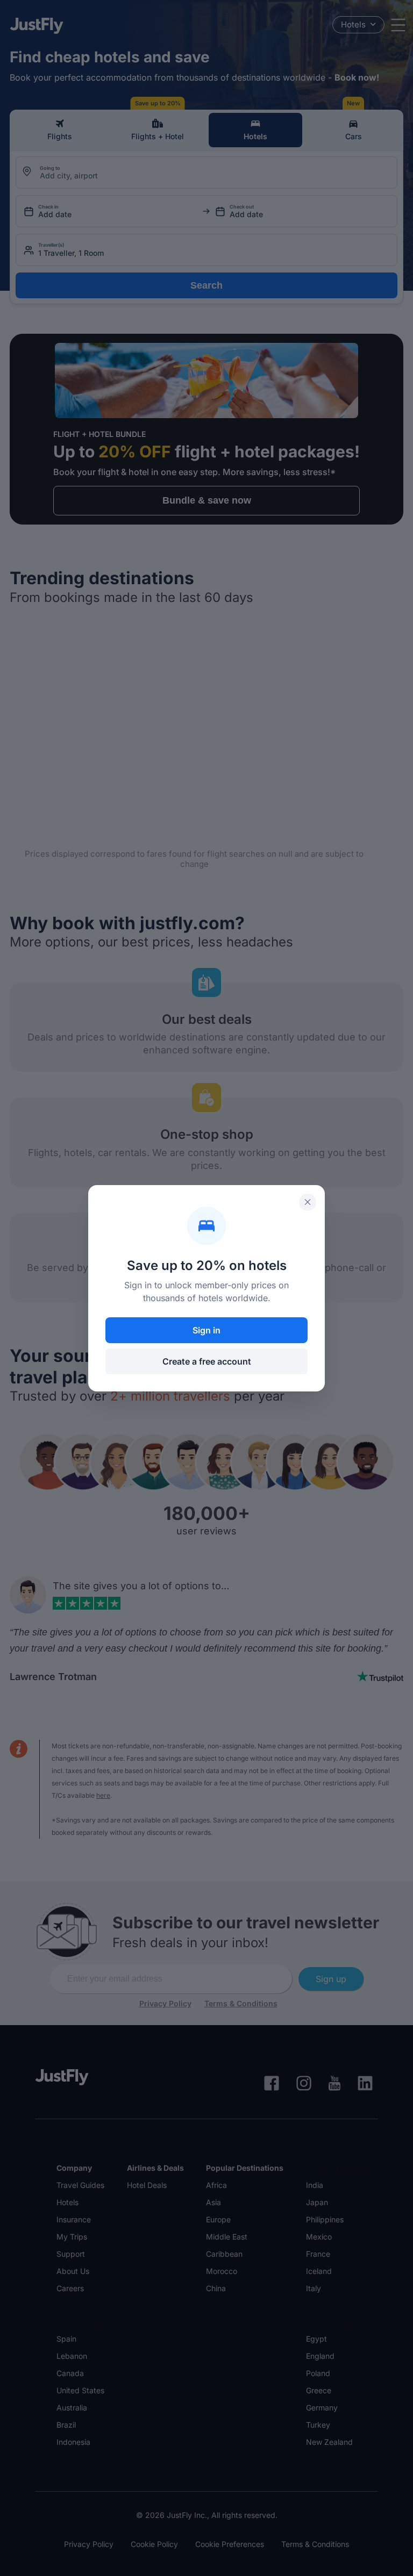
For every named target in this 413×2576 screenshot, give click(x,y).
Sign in (206, 1330)
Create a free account (207, 1361)
